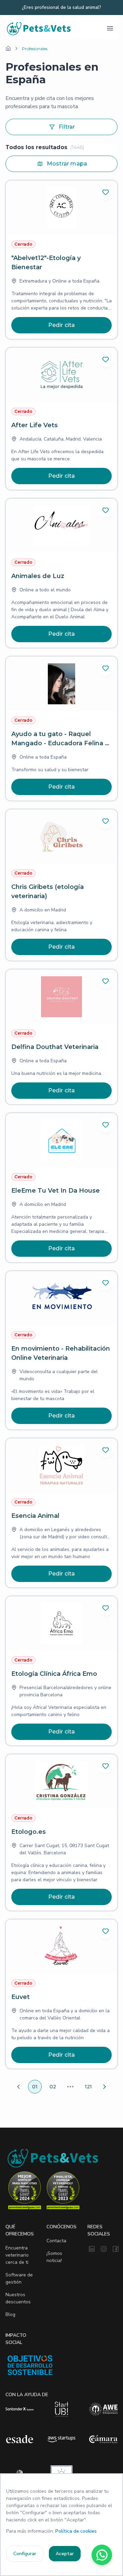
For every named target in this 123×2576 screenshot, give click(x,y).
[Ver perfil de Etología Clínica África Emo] (61, 1671)
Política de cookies (76, 2531)
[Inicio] (8, 48)
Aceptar (65, 2554)
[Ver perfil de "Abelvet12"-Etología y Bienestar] (61, 260)
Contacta (56, 2241)
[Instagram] (104, 2249)
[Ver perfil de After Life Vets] (61, 419)
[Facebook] (116, 2249)
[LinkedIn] (92, 2249)
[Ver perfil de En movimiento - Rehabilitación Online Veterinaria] (61, 1350)
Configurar (25, 2554)
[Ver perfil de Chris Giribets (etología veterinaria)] (61, 885)
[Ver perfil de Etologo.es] (61, 1832)
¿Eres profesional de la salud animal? (61, 8)
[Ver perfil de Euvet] (61, 1994)
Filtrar (67, 127)
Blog (10, 2314)
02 (53, 2087)
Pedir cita (62, 325)
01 (35, 2087)
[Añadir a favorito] (106, 192)
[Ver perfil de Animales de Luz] (61, 573)
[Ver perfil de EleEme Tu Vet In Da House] (61, 1188)
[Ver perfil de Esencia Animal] (61, 1513)
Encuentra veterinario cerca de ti (17, 2255)
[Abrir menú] (110, 28)
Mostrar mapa (67, 164)
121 (88, 2087)
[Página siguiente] (105, 2087)
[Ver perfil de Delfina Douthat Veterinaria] (61, 1037)
